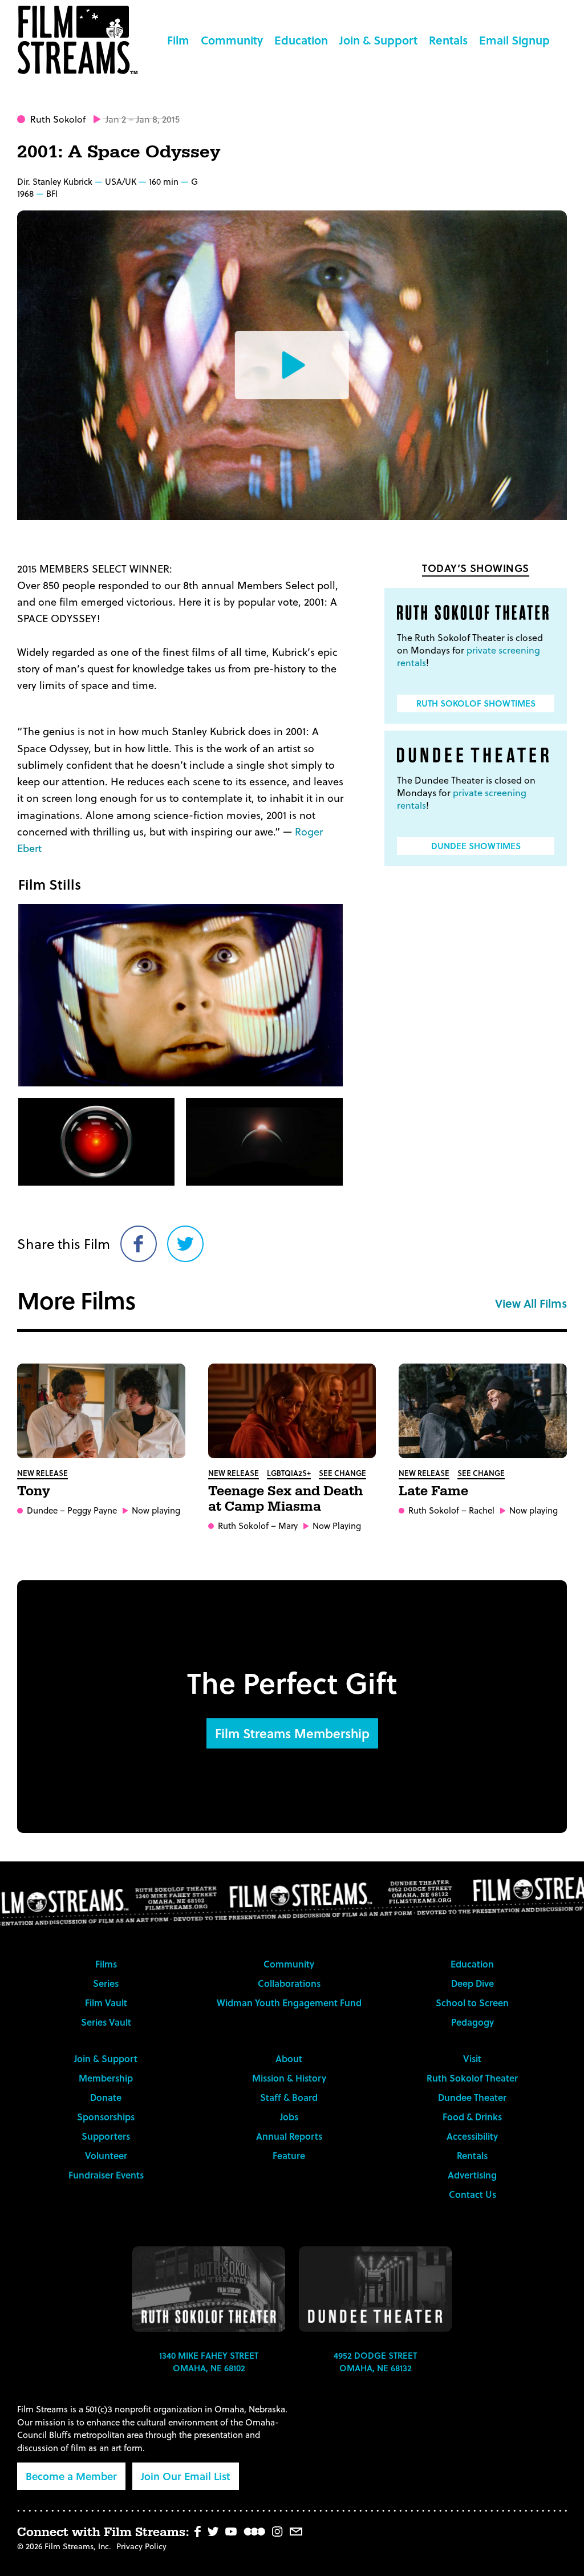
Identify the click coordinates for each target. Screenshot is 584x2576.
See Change (342, 1473)
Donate (106, 2097)
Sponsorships (106, 2117)
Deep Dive (473, 1983)
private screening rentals (469, 656)
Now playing (156, 1510)
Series (106, 1983)
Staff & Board (289, 2097)
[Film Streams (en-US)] (80, 40)
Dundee (42, 1510)
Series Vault (106, 2022)
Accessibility (472, 2136)
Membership (106, 2078)
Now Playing (337, 1526)
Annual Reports (289, 2136)
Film (178, 40)
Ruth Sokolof (58, 119)
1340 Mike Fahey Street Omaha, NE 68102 (209, 2362)
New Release (42, 1473)
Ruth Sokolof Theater (472, 2078)
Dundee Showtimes (476, 846)
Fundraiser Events (106, 2175)
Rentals (448, 40)
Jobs (289, 2117)
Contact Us (473, 2194)
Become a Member (71, 2476)
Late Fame (433, 1491)
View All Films (531, 1303)
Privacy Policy (141, 2546)
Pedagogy (473, 2022)
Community (232, 40)
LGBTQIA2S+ (289, 1473)
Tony (34, 1491)
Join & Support (378, 40)
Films (106, 1964)
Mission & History (289, 2078)
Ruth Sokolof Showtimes (476, 703)
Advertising (472, 2175)
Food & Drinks (472, 2117)
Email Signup (514, 40)
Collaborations (289, 1983)
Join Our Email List (186, 2476)
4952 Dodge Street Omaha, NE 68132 (375, 2362)
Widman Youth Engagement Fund (289, 2003)
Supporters (106, 2136)
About (289, 2058)
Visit (472, 2058)
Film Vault (106, 2003)
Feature (289, 2155)
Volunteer (106, 2155)
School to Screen (472, 2003)
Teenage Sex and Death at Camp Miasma (285, 1499)
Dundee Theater (472, 2097)
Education (301, 40)
